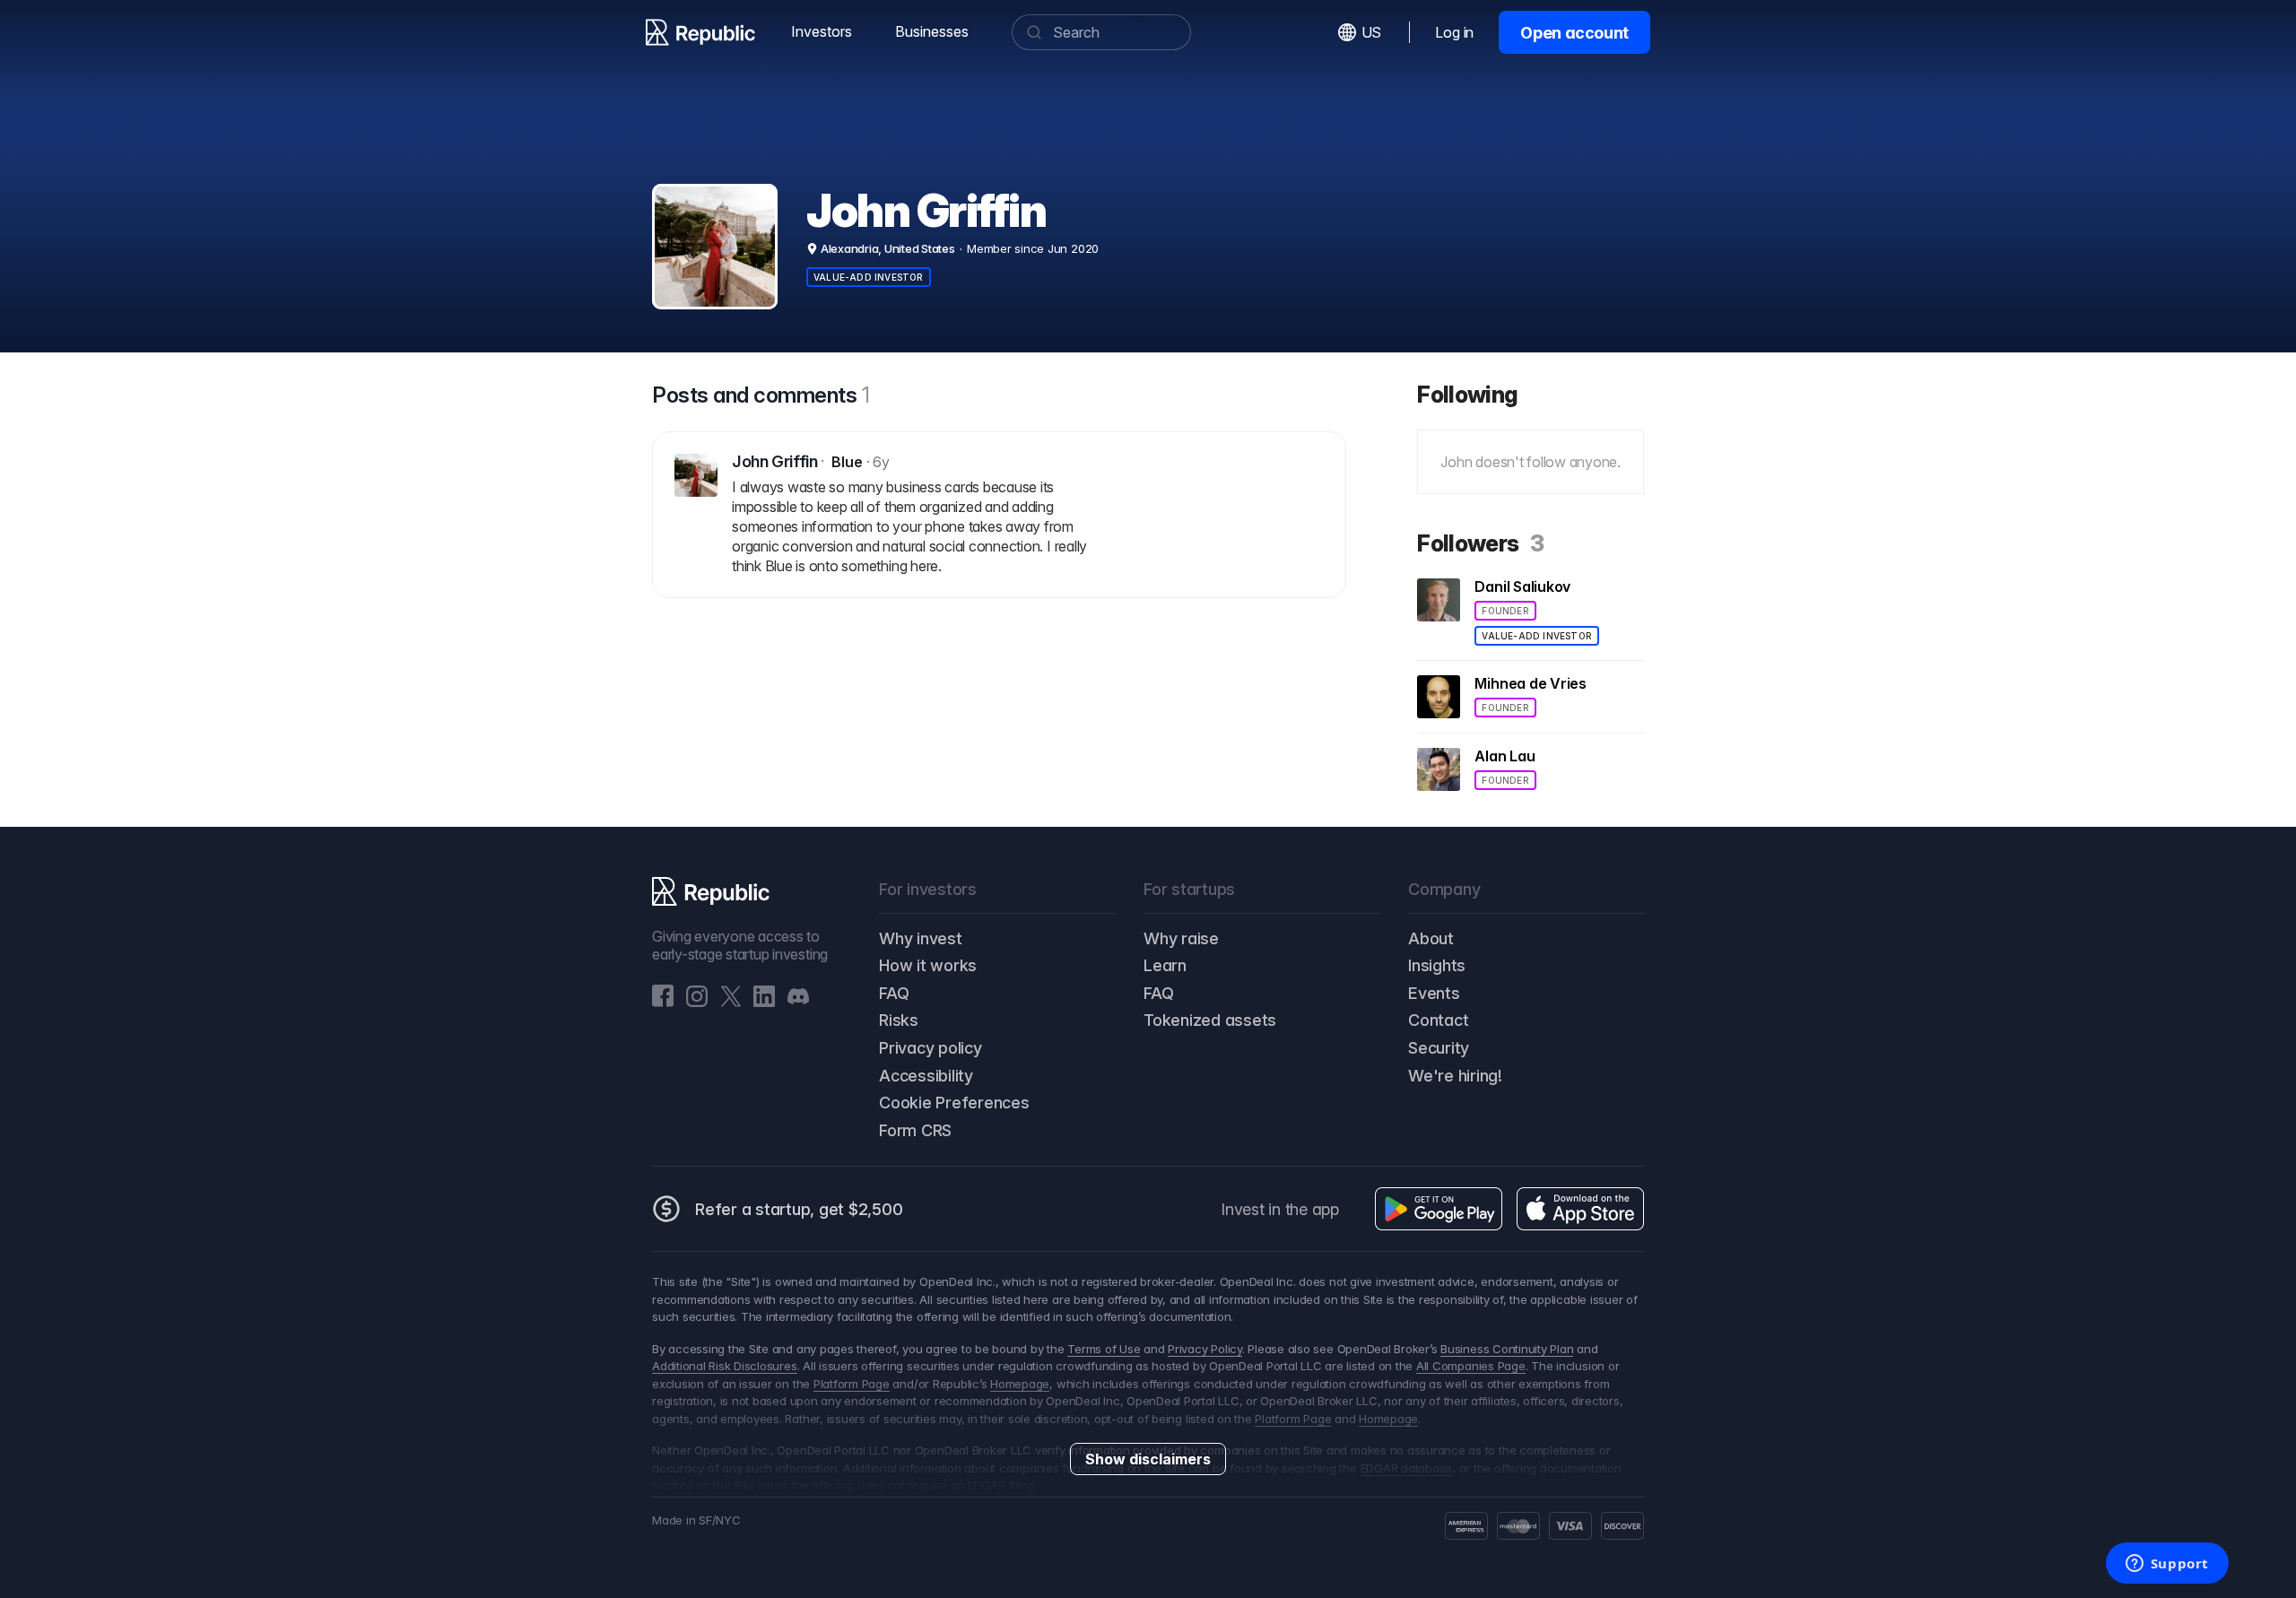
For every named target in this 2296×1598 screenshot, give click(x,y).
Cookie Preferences (954, 1103)
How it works (928, 965)
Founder (1505, 611)
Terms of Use (1104, 1349)
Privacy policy (931, 1048)
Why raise (1181, 938)
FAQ (894, 993)
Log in (1454, 32)
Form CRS (915, 1130)
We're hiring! (1455, 1076)
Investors (822, 31)
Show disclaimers (1148, 1459)
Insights (1437, 965)
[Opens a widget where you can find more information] (2167, 1565)
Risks (899, 1020)
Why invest (921, 938)
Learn (1165, 965)
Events (1434, 993)
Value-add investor (869, 277)
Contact (1438, 1020)
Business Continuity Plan (1507, 1349)
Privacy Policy (1205, 1349)
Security (1439, 1048)
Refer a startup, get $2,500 (799, 1209)
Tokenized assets (1210, 1020)
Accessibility (926, 1076)
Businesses (932, 31)
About (1431, 938)
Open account (1574, 33)
